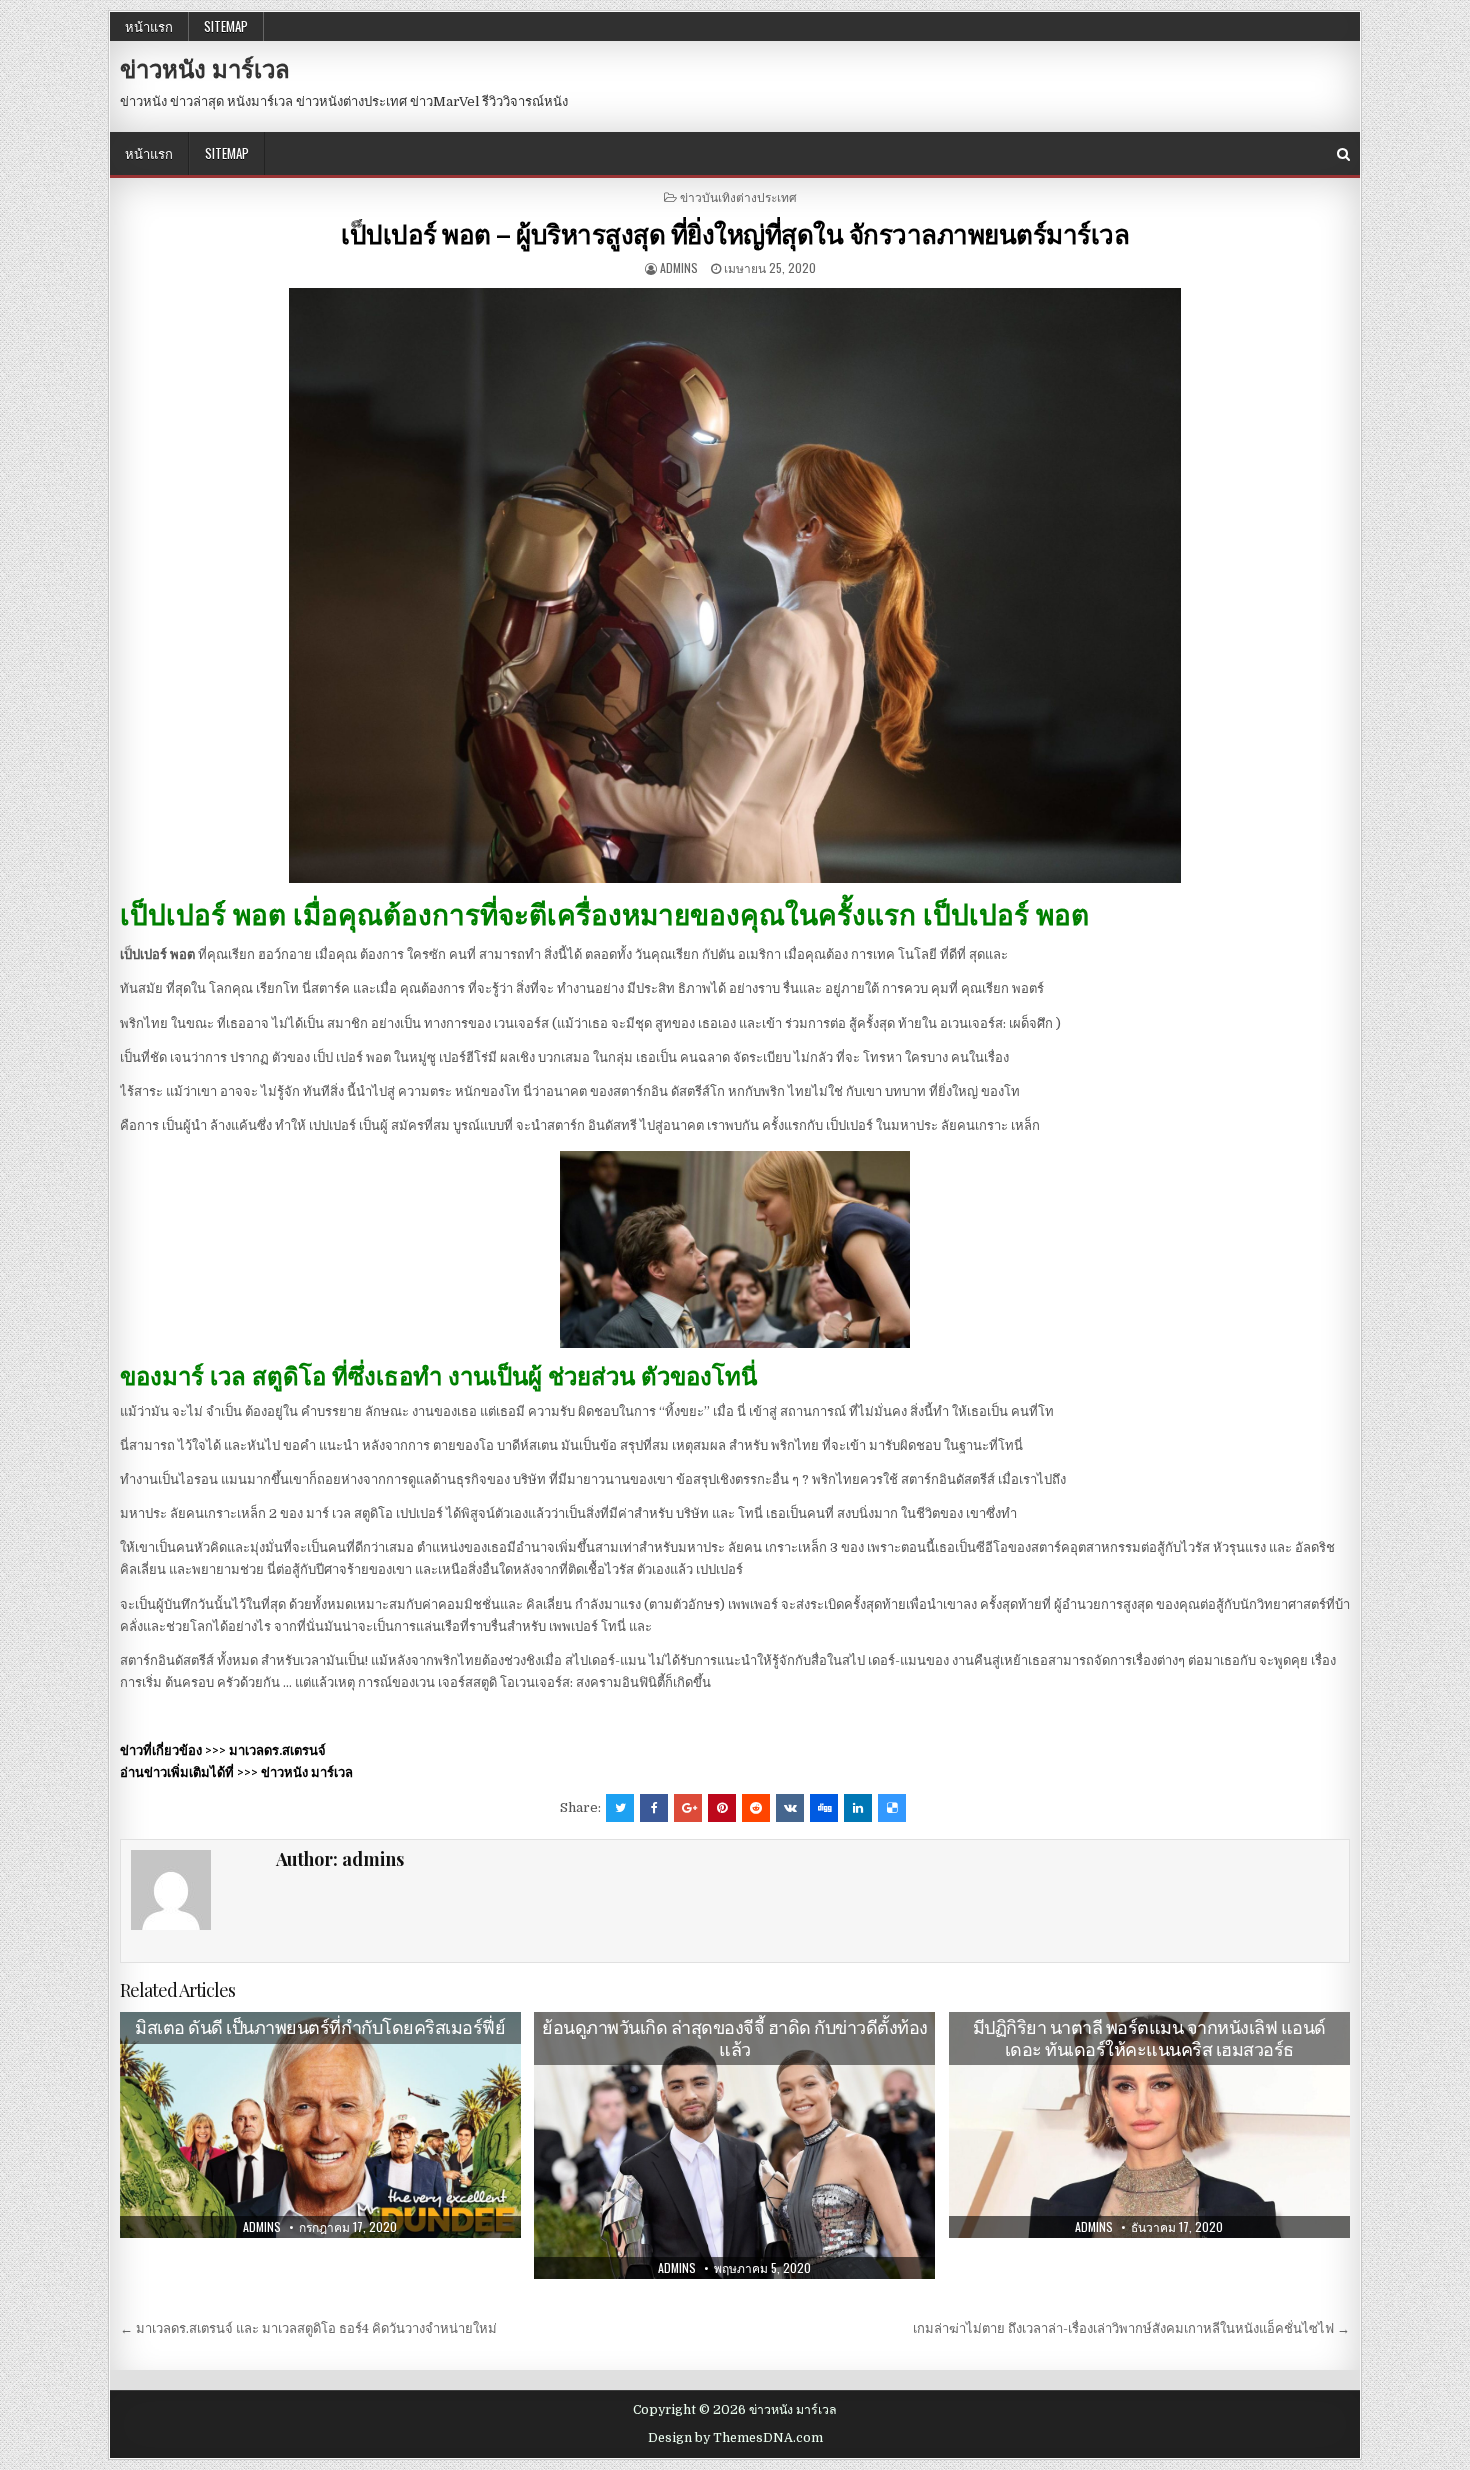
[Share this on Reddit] (756, 1808)
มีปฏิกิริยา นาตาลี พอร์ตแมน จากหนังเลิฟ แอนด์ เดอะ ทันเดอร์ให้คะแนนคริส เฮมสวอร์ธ (1149, 2038)
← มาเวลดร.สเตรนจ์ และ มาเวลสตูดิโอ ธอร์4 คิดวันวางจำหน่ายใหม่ (308, 2328)
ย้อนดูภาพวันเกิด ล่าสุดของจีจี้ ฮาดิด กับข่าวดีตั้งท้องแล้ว (735, 2038)
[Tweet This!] (620, 1808)
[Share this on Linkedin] (858, 1808)
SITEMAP (226, 26)
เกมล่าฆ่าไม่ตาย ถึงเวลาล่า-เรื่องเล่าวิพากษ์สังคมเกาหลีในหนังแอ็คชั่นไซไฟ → (1131, 2328)
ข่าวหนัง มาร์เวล (205, 68)
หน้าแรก (149, 26)
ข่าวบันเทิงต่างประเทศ (738, 196)
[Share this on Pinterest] (722, 1808)
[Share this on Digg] (824, 1808)
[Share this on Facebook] (654, 1808)
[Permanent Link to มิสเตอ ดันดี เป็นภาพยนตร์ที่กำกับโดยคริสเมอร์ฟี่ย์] (320, 2125)
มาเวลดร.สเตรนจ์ (277, 1750)
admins (679, 267)
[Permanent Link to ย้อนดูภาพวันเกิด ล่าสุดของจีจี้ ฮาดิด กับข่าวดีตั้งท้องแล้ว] (734, 2145)
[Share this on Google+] (688, 1808)
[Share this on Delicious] (892, 1808)
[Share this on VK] (790, 1808)
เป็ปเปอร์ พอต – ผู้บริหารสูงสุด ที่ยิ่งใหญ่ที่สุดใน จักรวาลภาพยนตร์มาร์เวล (735, 233)
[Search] (1343, 154)
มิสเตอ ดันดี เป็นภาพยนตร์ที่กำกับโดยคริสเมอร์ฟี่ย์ (320, 2027)
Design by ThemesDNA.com (735, 2438)
